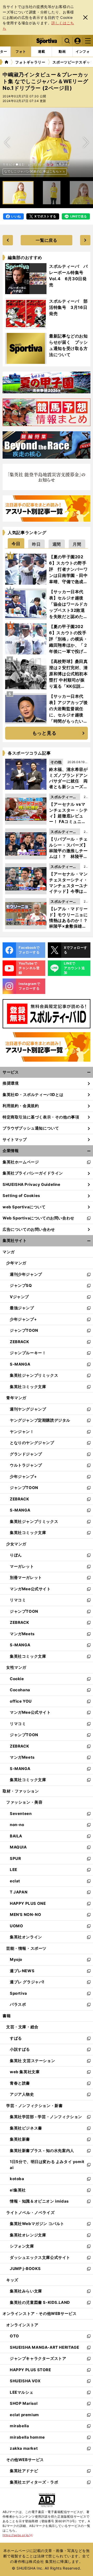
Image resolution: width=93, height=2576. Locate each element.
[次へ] (7, 142)
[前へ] (86, 142)
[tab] (16, 543)
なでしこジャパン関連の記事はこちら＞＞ (35, 171)
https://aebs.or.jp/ (18, 2535)
